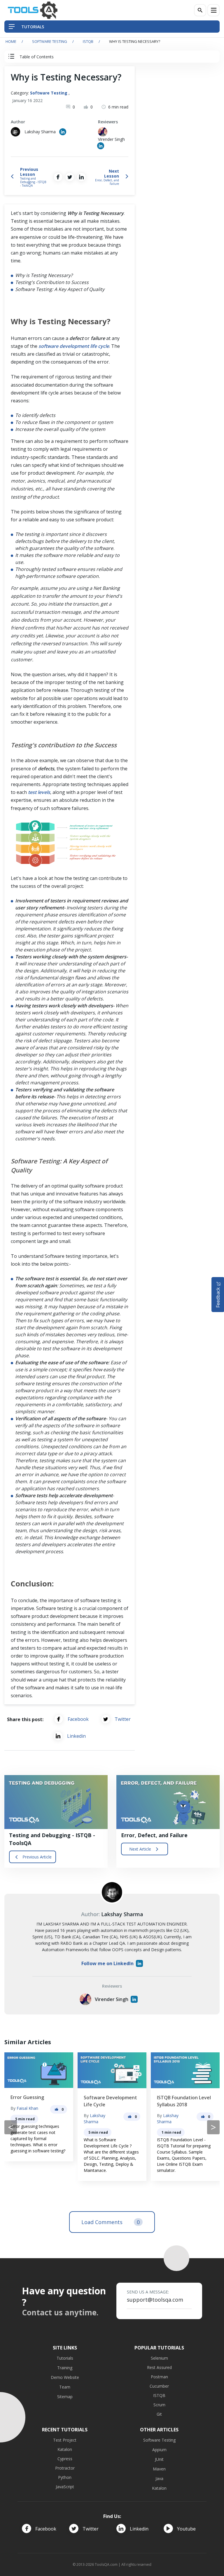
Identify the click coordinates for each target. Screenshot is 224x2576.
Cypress (65, 2459)
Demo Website (65, 2377)
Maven (159, 2469)
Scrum (159, 2405)
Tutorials (65, 2358)
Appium (159, 2450)
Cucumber (159, 2386)
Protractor (65, 2468)
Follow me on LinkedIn (107, 1963)
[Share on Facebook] (58, 177)
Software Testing (50, 41)
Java (159, 2478)
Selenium (159, 2358)
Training (65, 2368)
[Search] (200, 10)
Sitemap (65, 2397)
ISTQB (88, 41)
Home (11, 41)
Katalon (65, 2449)
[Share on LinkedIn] (81, 177)
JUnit (159, 2459)
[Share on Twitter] (70, 177)
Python (65, 2477)
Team (65, 2387)
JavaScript (65, 2487)
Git (159, 2414)
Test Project (65, 2440)
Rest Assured (159, 2367)
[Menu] (213, 10)
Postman (159, 2377)
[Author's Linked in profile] (63, 132)
